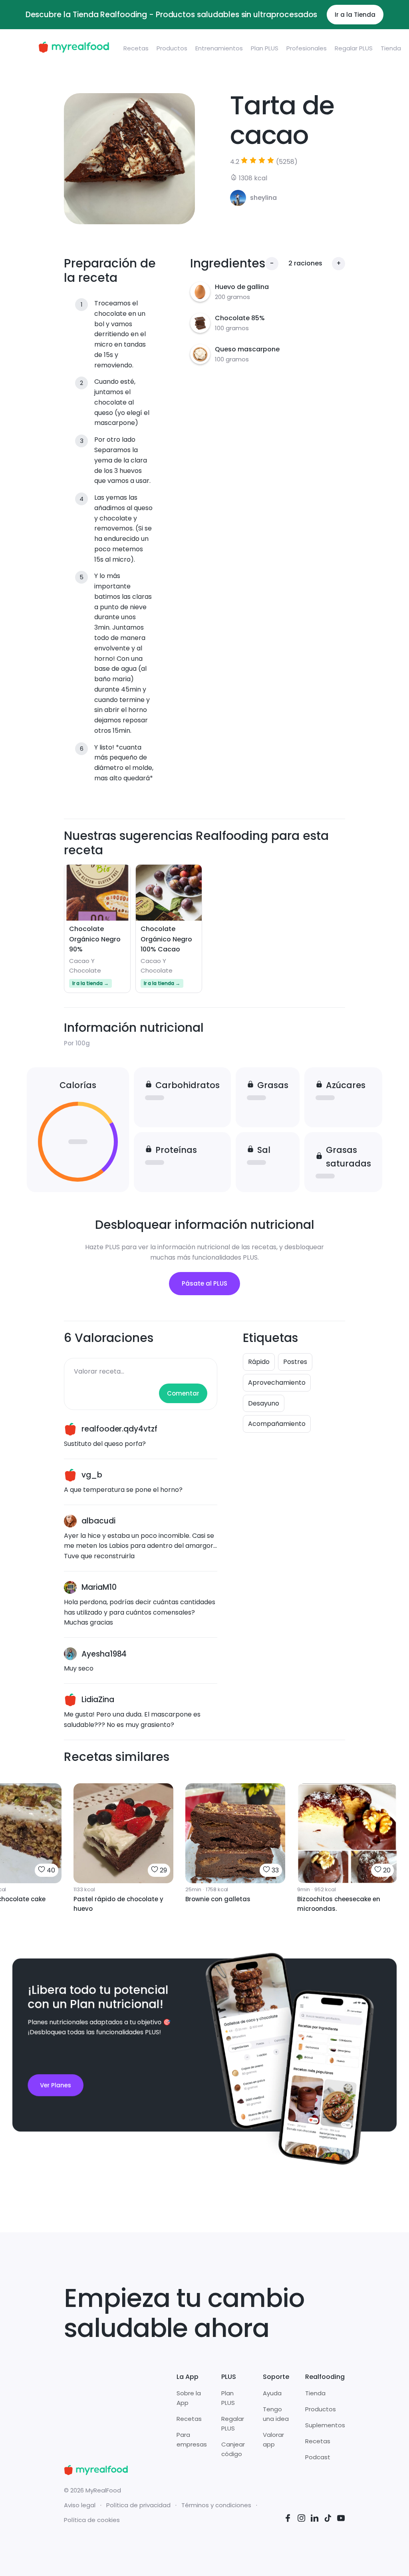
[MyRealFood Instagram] (302, 2519)
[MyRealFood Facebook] (288, 2519)
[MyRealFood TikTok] (328, 2519)
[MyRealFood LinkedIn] (315, 2519)
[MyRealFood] (74, 49)
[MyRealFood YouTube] (341, 2519)
